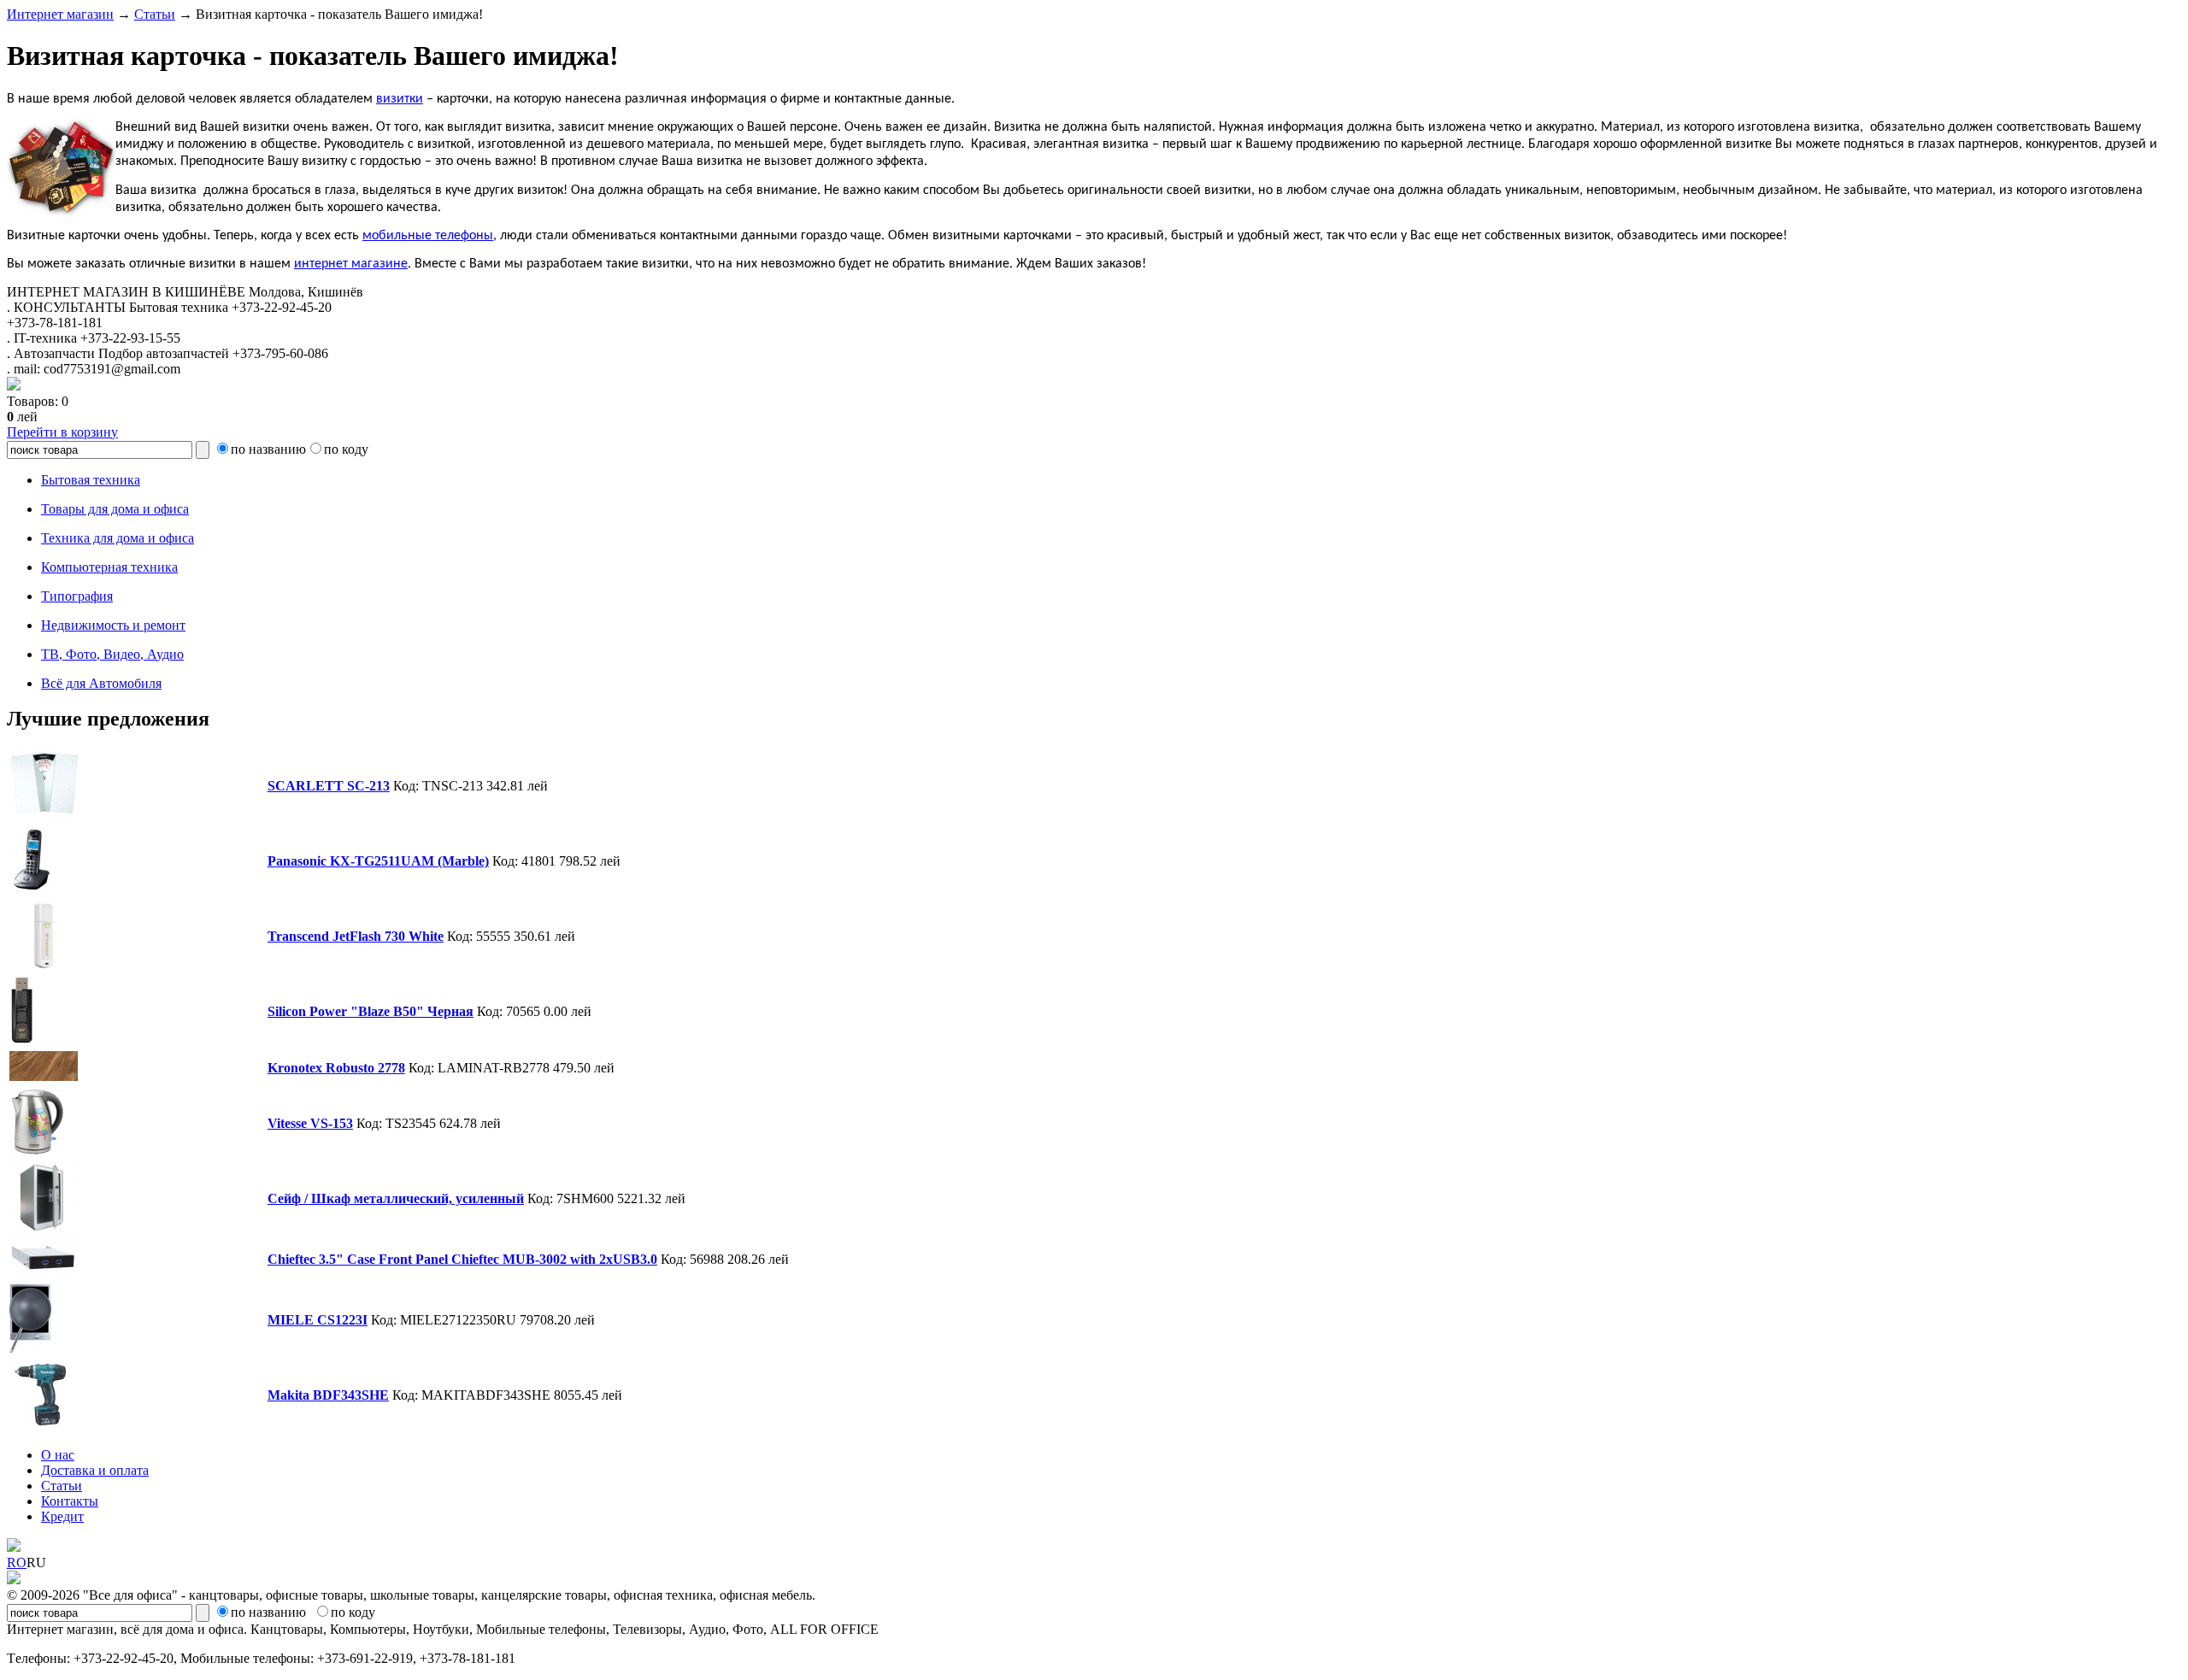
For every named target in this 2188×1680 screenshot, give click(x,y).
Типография (77, 596)
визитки (400, 99)
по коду (346, 449)
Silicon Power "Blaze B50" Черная (371, 1011)
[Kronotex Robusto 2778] (44, 1076)
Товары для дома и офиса (115, 509)
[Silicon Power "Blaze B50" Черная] (23, 1040)
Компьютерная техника (109, 567)
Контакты (70, 1501)
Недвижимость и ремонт (113, 625)
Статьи (155, 14)
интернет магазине (351, 264)
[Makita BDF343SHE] (44, 1423)
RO (17, 1563)
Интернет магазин (60, 14)
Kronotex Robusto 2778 (336, 1068)
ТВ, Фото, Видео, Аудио (112, 654)
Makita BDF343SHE (328, 1395)
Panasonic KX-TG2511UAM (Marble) (378, 861)
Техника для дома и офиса (118, 538)
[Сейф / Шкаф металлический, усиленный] (43, 1227)
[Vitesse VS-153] (37, 1151)
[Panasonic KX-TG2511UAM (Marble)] (32, 889)
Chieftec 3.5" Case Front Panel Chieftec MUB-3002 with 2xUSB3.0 (462, 1259)
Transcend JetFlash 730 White (356, 936)
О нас (58, 1455)
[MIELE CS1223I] (30, 1348)
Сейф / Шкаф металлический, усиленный (396, 1198)
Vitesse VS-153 (310, 1123)
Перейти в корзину (62, 432)
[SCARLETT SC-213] (44, 814)
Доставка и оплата (95, 1470)
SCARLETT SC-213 (329, 786)
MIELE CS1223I (318, 1320)
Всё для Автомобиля (101, 683)
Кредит (62, 1516)
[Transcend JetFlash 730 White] (44, 964)
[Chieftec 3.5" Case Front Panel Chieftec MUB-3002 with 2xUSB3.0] (44, 1273)
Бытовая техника (91, 480)
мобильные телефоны (428, 236)
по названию (268, 449)
